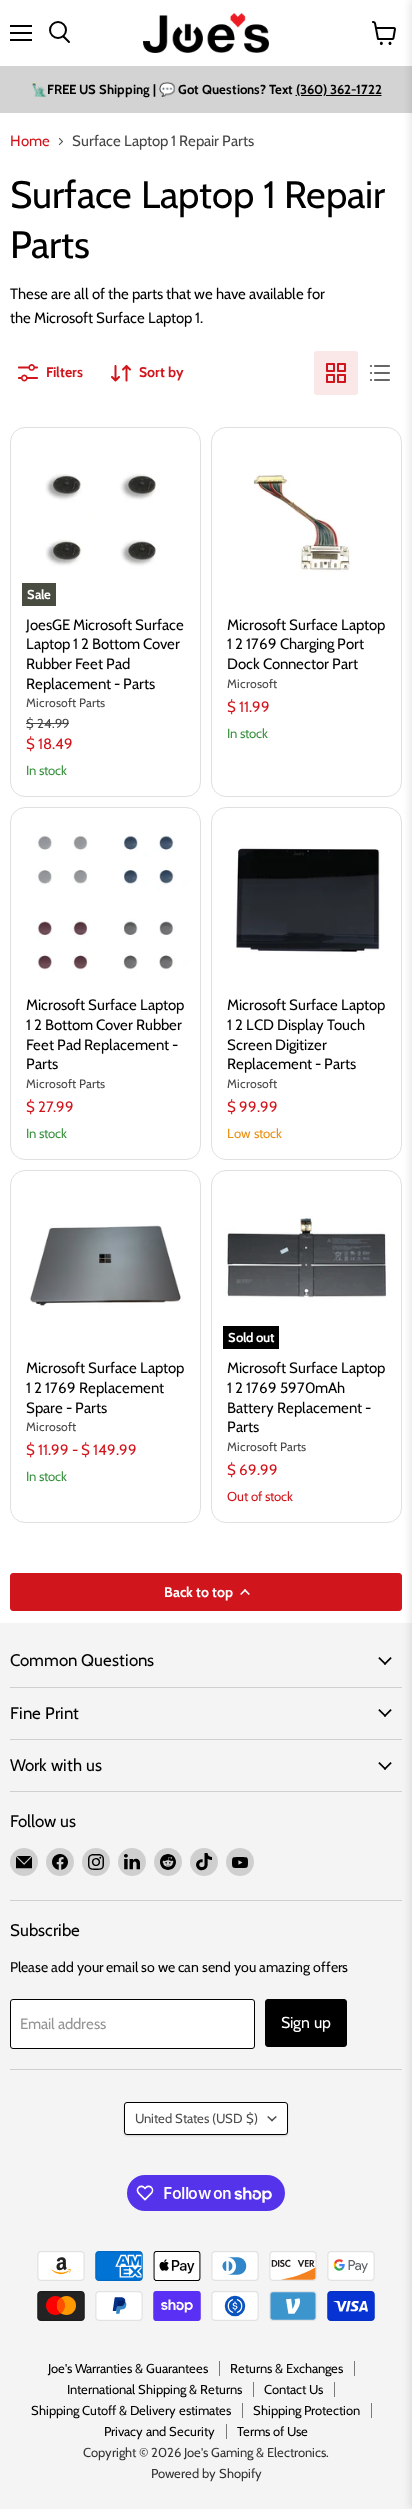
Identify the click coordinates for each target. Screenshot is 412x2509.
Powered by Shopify (206, 2473)
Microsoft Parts (65, 702)
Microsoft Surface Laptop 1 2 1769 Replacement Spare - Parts (105, 1387)
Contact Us (293, 2389)
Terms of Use (272, 2431)
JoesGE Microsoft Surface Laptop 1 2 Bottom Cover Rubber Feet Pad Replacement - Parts (105, 654)
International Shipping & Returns (154, 2389)
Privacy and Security (159, 2431)
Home (30, 141)
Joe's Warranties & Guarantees (128, 2368)
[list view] (380, 373)
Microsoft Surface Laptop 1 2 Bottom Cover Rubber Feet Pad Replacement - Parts (105, 1034)
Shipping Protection (306, 2410)
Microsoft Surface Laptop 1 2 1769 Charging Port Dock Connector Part (306, 644)
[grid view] (336, 373)
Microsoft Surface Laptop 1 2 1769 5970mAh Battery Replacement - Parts (306, 1397)
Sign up (306, 2022)
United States (196, 2118)
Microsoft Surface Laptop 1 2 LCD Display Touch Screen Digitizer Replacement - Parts (306, 1034)
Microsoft (252, 683)
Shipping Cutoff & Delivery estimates (131, 2410)
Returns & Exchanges (286, 2368)
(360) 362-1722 (339, 89)
